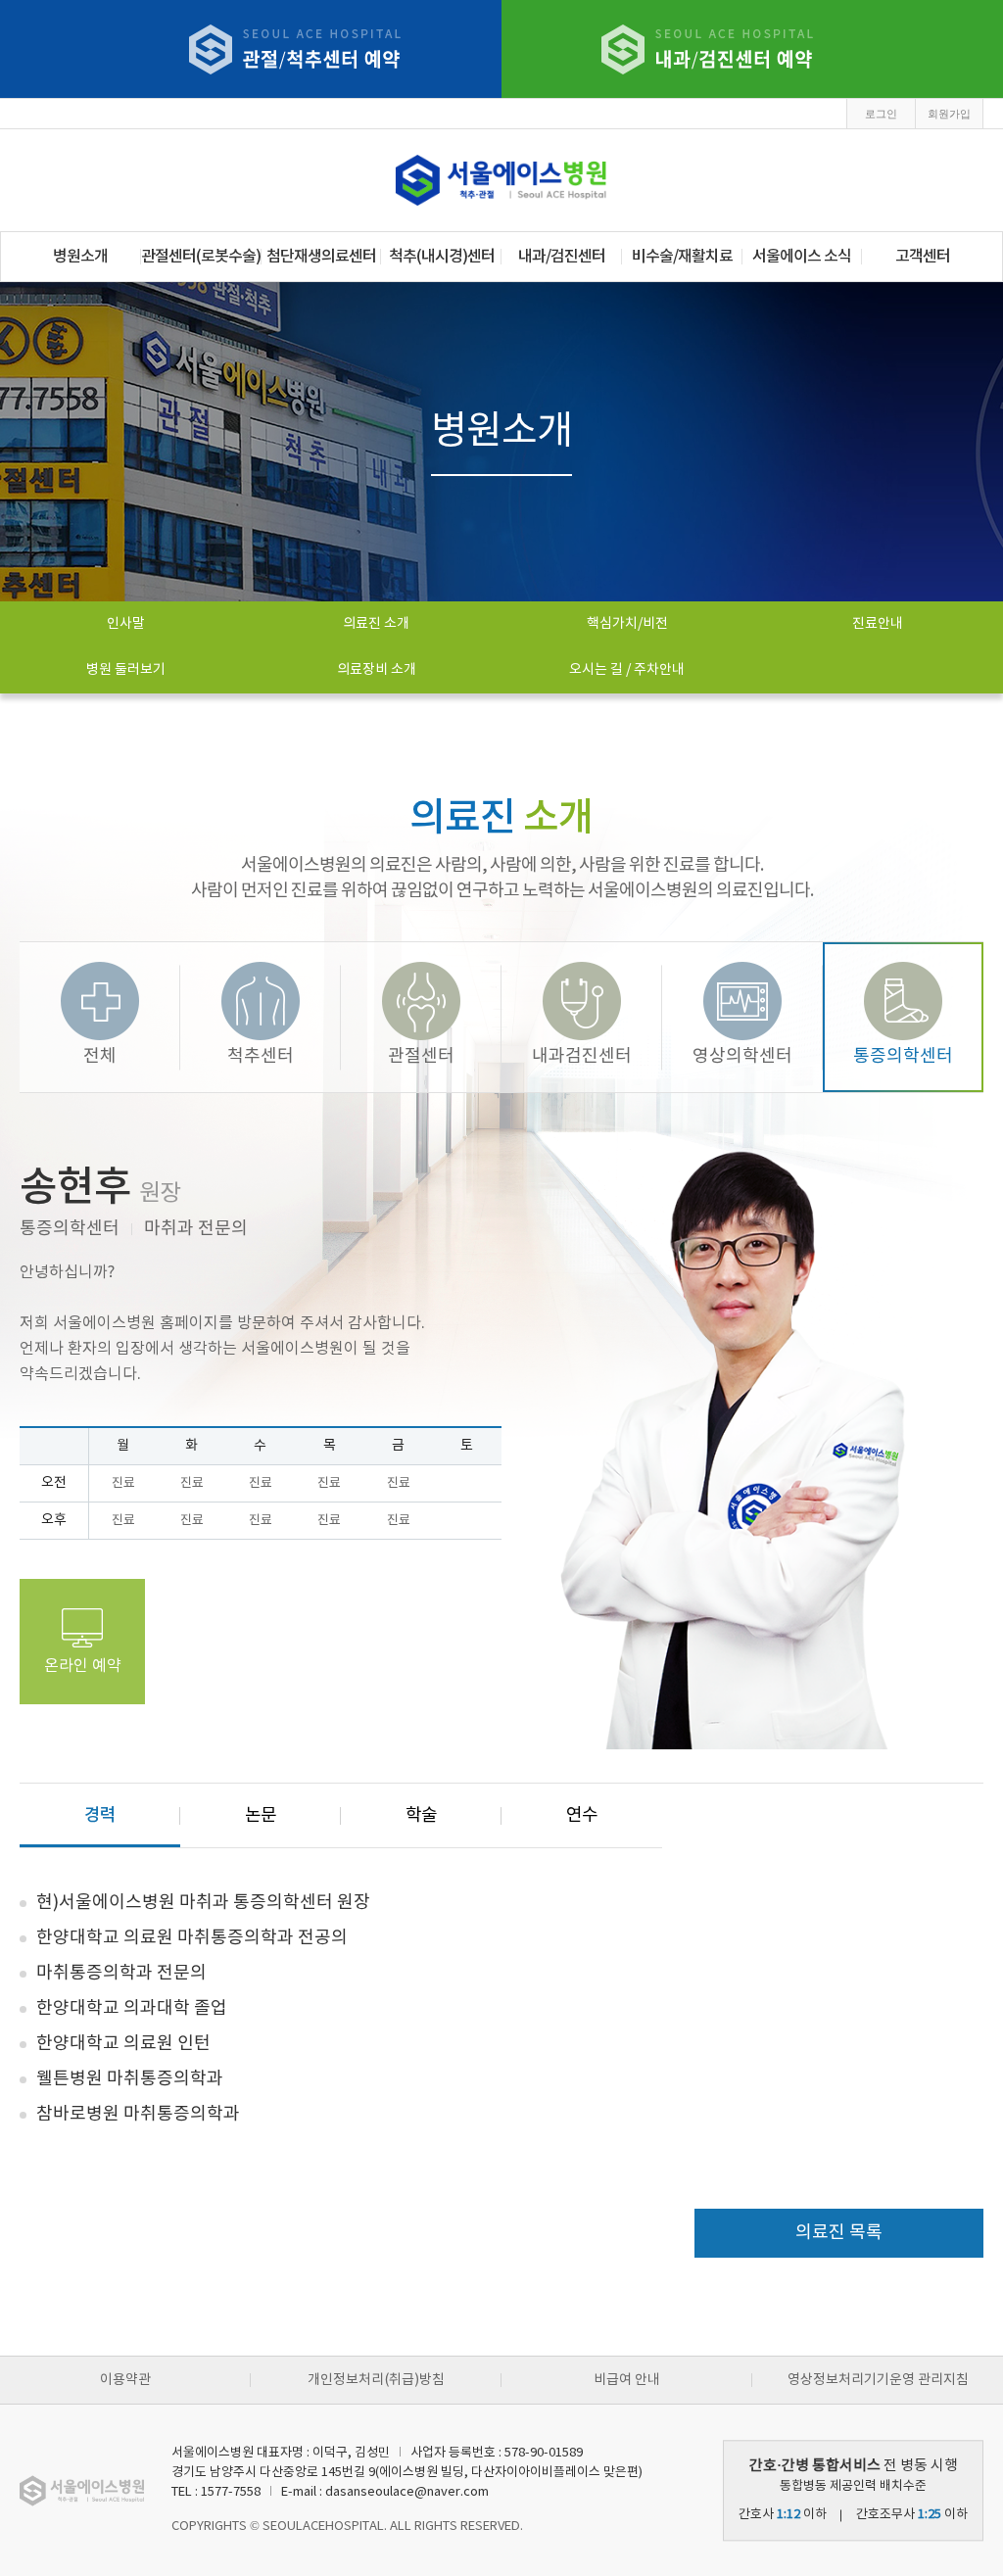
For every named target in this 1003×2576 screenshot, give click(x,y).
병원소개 (80, 257)
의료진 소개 (376, 624)
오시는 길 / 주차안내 (627, 670)
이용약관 (125, 2380)
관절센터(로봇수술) (201, 257)
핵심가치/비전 (627, 624)
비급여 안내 (627, 2380)
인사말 (126, 624)
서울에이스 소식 (802, 257)
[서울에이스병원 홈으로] (501, 180)
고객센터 (923, 257)
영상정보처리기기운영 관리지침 (878, 2380)
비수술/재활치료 (682, 257)
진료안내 (878, 624)
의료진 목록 (839, 2233)
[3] (708, 49)
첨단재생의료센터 (321, 257)
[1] (295, 49)
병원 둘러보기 (126, 670)
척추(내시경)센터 (442, 257)
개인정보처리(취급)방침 (376, 2380)
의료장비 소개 (377, 670)
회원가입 (949, 114)
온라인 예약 (83, 1666)
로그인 (881, 114)
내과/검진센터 (562, 257)
